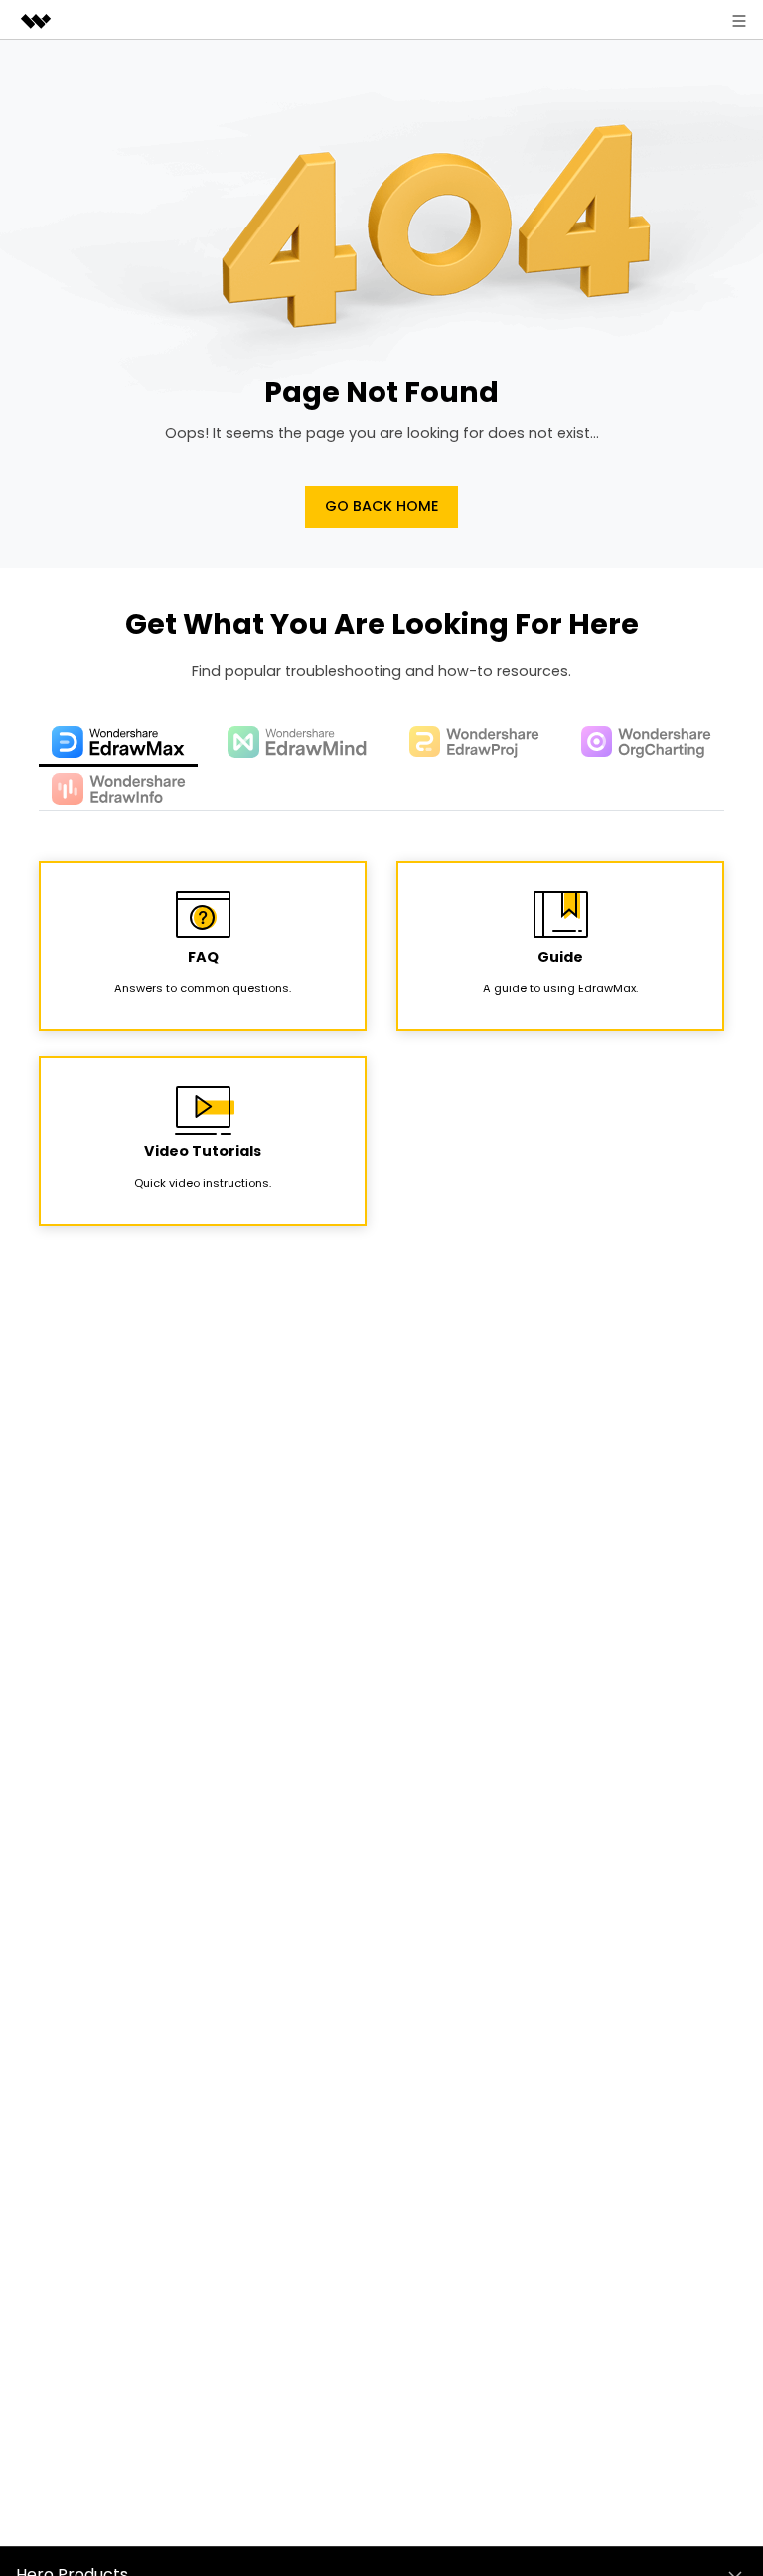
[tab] (118, 744)
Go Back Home (382, 506)
